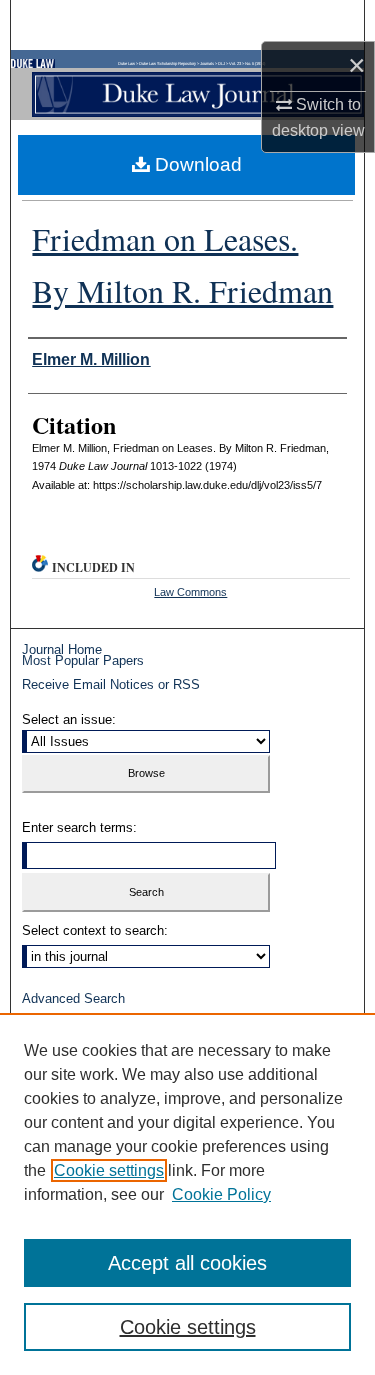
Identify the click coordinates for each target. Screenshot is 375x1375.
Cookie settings (109, 1170)
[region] (187, 1194)
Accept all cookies (187, 1263)
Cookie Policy (221, 1194)
